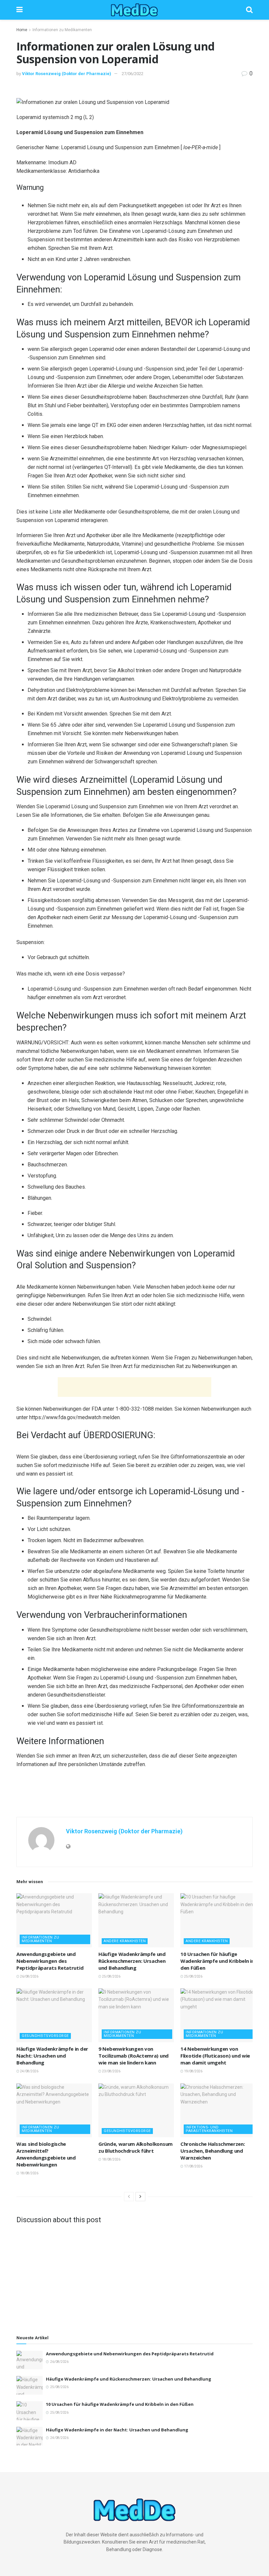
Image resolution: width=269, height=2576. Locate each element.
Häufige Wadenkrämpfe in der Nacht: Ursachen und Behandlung (52, 2056)
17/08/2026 (193, 2166)
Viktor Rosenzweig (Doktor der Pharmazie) (67, 74)
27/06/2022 (133, 74)
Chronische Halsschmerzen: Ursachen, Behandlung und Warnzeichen (213, 2151)
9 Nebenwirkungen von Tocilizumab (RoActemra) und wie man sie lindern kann (134, 2056)
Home (22, 30)
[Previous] (129, 2197)
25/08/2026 (111, 1976)
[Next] (140, 2197)
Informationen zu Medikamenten (62, 30)
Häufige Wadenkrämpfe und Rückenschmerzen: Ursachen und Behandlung (132, 1961)
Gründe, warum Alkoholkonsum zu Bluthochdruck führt (135, 2147)
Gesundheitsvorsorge (45, 2036)
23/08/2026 (111, 2071)
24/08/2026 (29, 2071)
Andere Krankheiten (125, 1941)
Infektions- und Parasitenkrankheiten (209, 2129)
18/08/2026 (29, 2173)
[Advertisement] (134, 1387)
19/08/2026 (193, 2071)
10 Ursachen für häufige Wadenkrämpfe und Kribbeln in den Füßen (217, 1961)
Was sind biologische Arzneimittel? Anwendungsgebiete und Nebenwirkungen (46, 2154)
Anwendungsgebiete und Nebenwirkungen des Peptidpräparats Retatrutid (50, 1961)
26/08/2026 (29, 1976)
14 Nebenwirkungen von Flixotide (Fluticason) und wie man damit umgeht (215, 2056)
